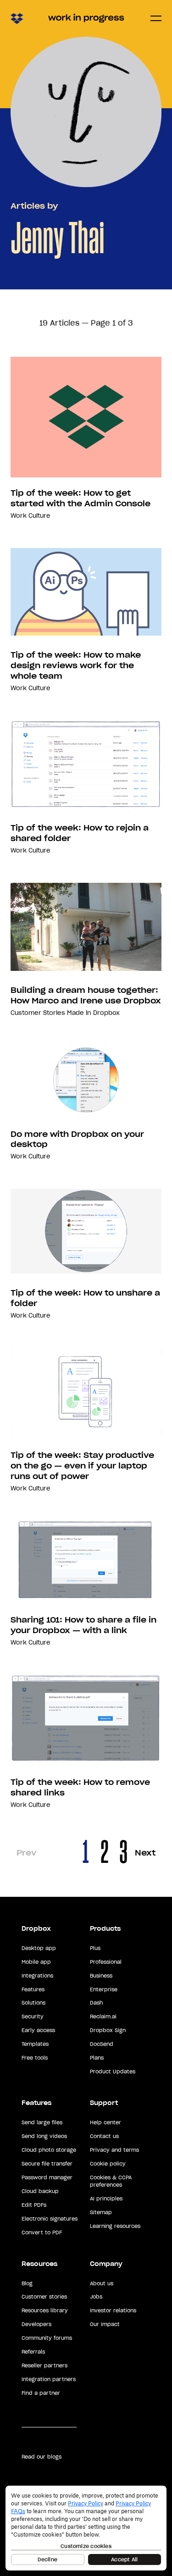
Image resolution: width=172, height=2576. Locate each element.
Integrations (37, 1976)
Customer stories (44, 2297)
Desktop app (39, 1948)
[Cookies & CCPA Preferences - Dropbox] (86, 2528)
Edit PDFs (34, 2205)
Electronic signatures (50, 2219)
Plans (97, 2058)
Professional (106, 1962)
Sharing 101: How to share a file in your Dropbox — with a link (83, 1625)
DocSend (102, 2044)
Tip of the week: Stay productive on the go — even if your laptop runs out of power (82, 1466)
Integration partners (49, 2379)
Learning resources (115, 2226)
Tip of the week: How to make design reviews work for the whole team (76, 665)
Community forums (47, 2338)
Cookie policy (108, 2164)
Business (101, 1976)
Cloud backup (40, 2191)
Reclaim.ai (103, 2016)
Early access (38, 2030)
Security (33, 2016)
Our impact (105, 2324)
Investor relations (113, 2310)
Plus (95, 1948)
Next (145, 1853)
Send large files (42, 2122)
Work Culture (31, 516)
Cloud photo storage (49, 2150)
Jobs (96, 2297)
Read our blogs (42, 2457)
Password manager (47, 2177)
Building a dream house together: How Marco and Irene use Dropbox (86, 995)
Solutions (33, 2003)
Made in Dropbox (93, 1013)
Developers (36, 2324)
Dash (96, 2003)
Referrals (33, 2352)
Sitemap (101, 2212)
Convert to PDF (42, 2233)
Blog (27, 2283)
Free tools (35, 2058)
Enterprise (104, 1989)
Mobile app (36, 1962)
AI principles (106, 2199)
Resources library (45, 2310)
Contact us (104, 2136)
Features (33, 1989)
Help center (105, 2122)
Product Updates (113, 2072)
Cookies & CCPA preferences (111, 2181)
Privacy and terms (114, 2150)
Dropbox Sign (108, 2030)
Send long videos (44, 2136)
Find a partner (41, 2393)
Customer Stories (38, 1013)
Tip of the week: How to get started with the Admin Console (80, 498)
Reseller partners (44, 2365)
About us (102, 2283)
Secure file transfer (47, 2164)
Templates (35, 2044)
